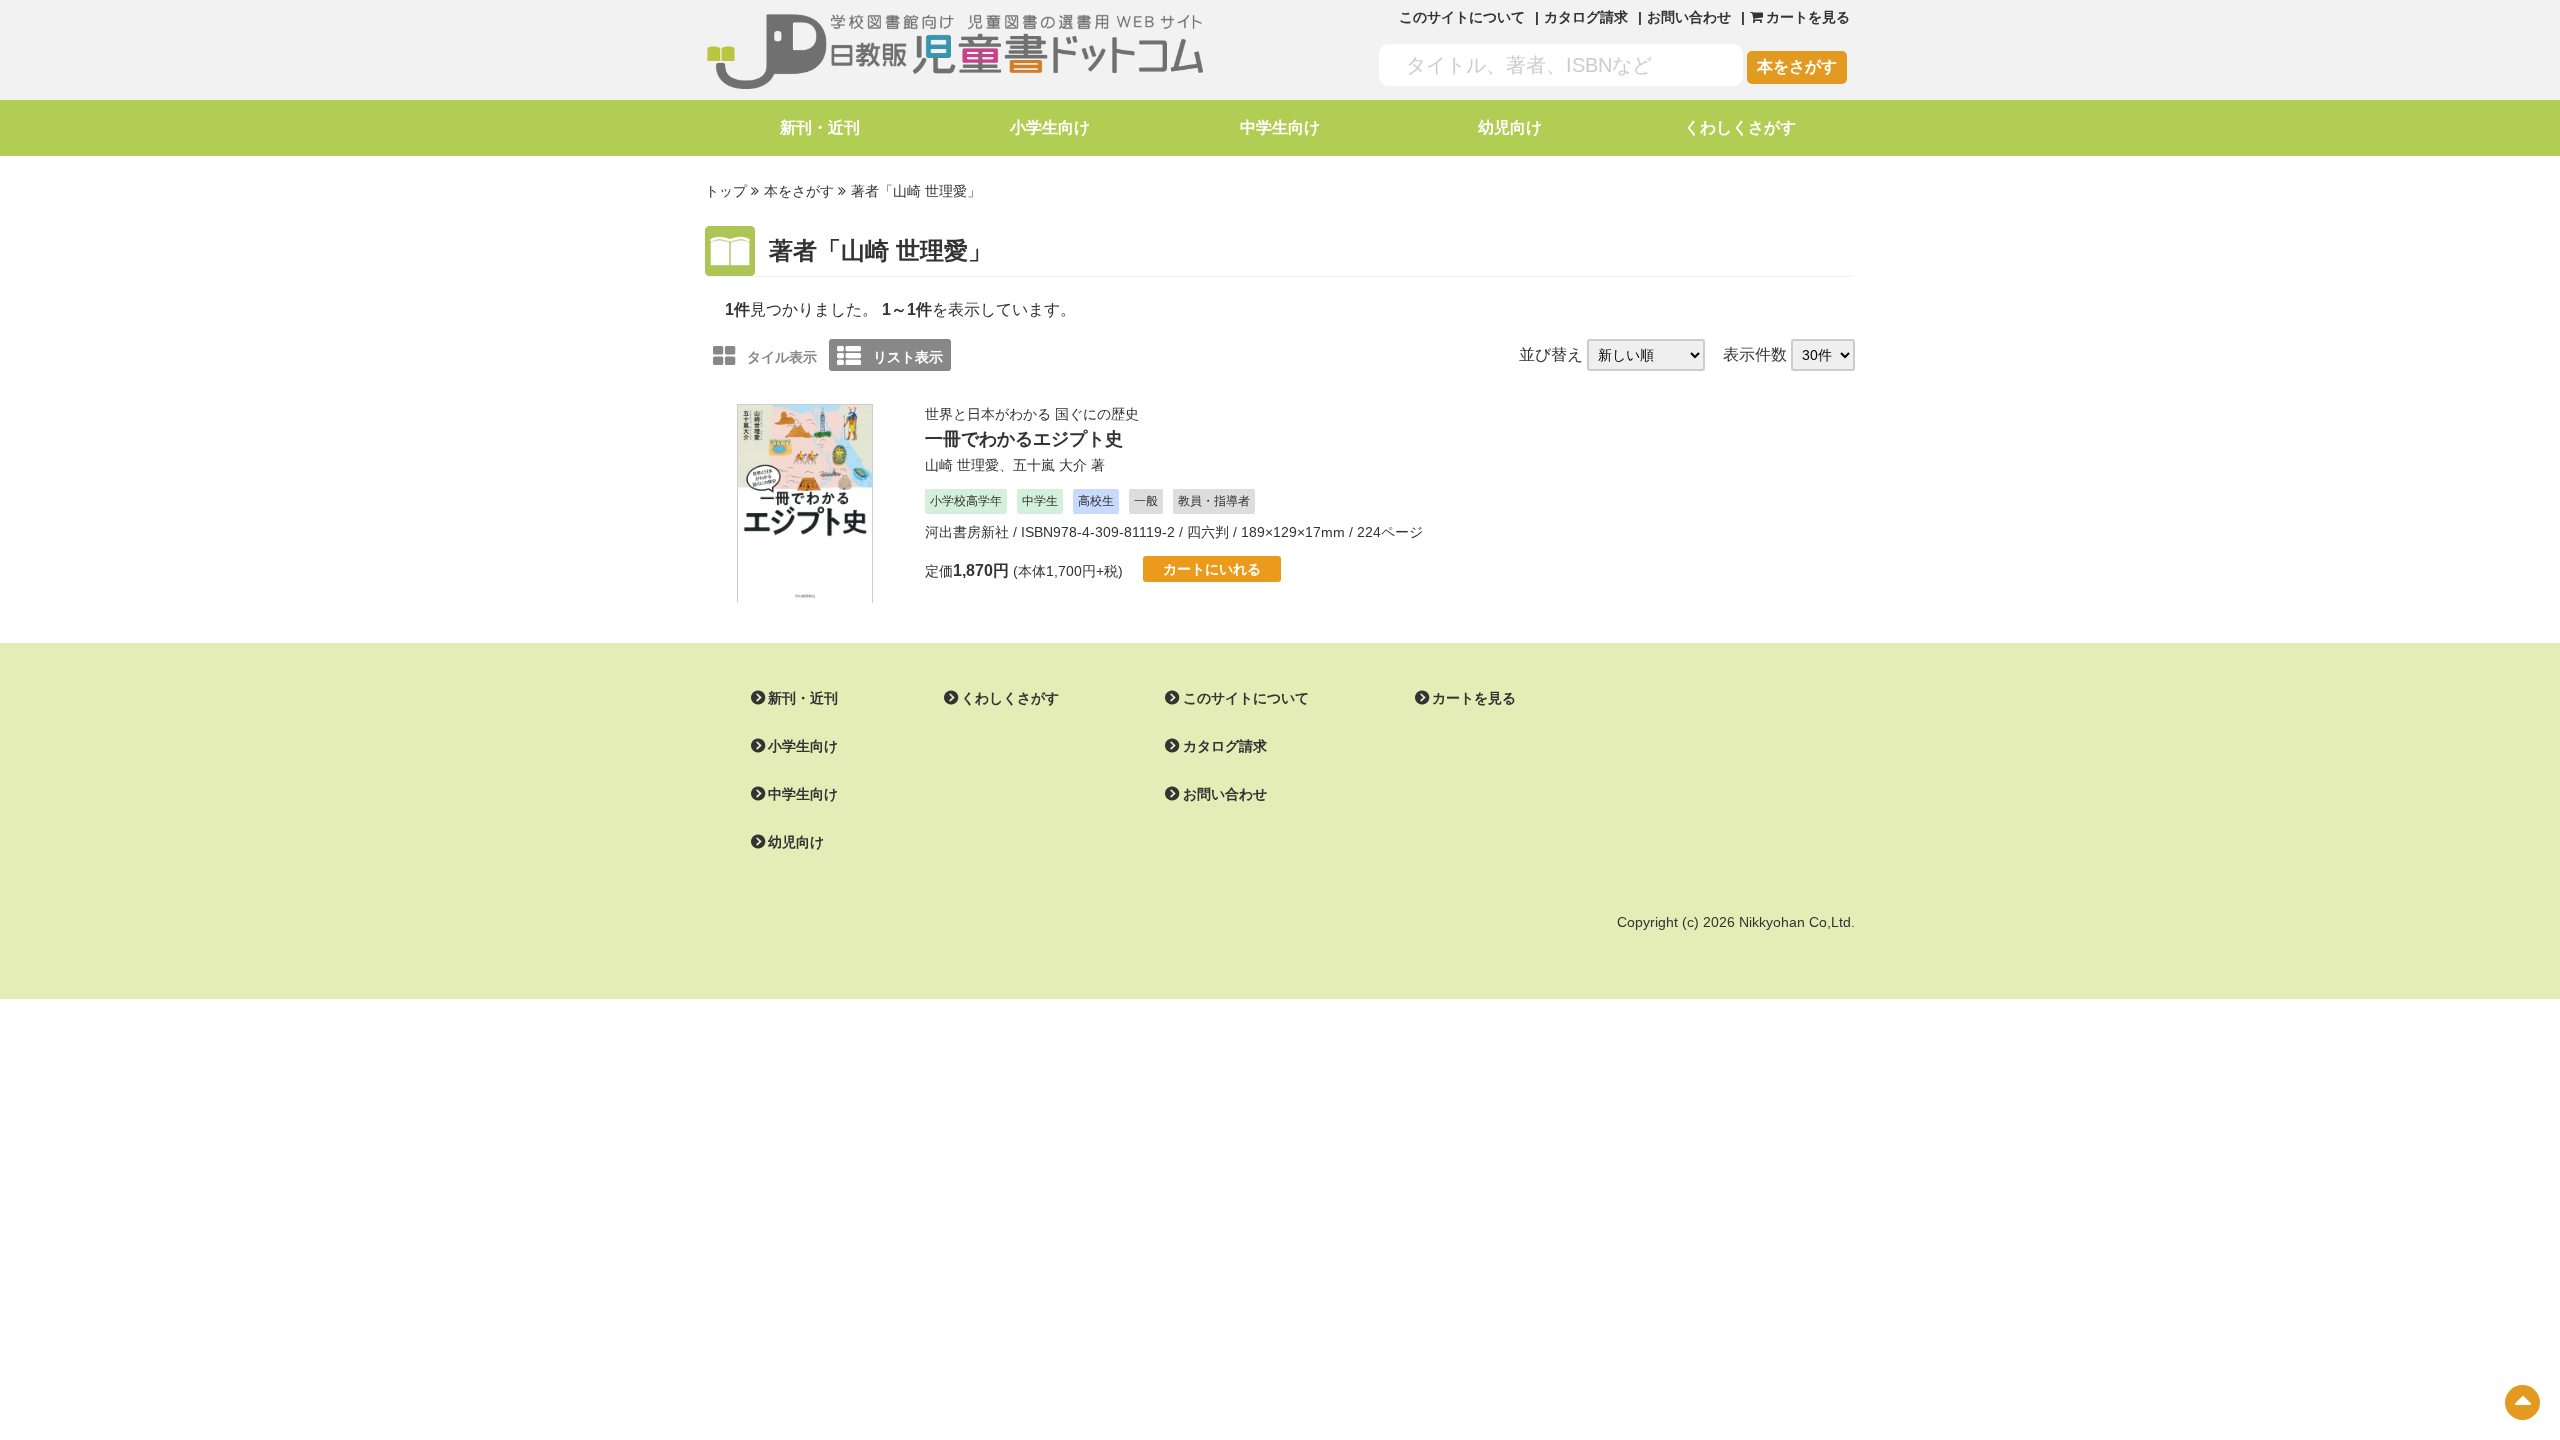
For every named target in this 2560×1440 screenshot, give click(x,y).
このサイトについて (1462, 17)
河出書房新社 (967, 532)
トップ (726, 191)
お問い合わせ (1689, 17)
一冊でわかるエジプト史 (1024, 439)
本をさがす (1797, 66)
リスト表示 (908, 357)
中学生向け (1280, 127)
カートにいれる (1212, 569)
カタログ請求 (1586, 17)
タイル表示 (782, 357)
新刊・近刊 (820, 127)
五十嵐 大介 (1050, 465)
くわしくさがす (1740, 127)
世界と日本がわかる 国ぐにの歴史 (1032, 414)
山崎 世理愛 (962, 465)
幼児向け (1510, 127)
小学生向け (1050, 127)
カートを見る (1474, 698)
